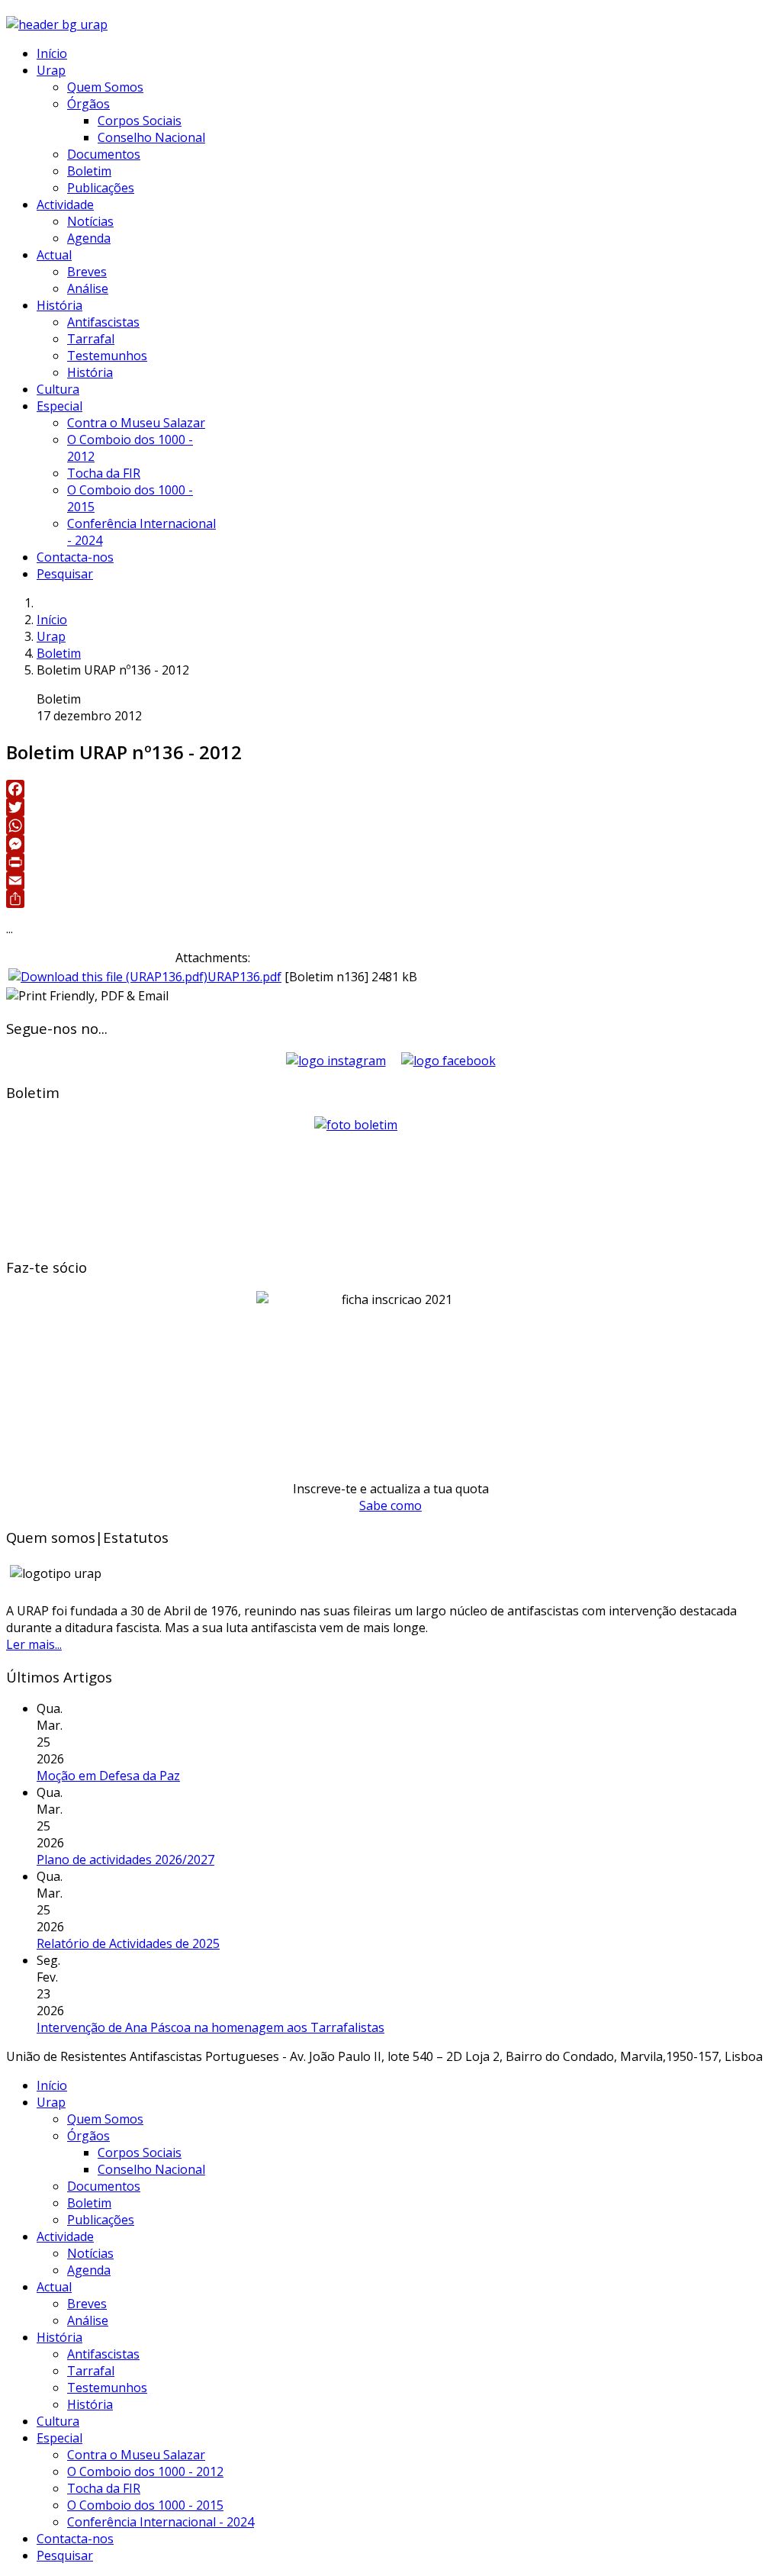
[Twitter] (390, 807)
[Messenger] (390, 844)
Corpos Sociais (140, 121)
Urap (51, 70)
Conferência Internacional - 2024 (161, 2522)
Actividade (65, 204)
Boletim (89, 171)
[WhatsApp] (390, 826)
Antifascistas (103, 322)
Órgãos (88, 104)
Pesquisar (65, 574)
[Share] (390, 899)
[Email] (390, 881)
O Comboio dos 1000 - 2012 (145, 2471)
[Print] (390, 862)
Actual (54, 255)
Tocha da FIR (104, 473)
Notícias (90, 221)
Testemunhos (107, 356)
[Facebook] (390, 789)
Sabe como (390, 1505)
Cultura (58, 389)
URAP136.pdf (244, 977)
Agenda (89, 238)
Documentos (104, 154)
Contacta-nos (75, 557)
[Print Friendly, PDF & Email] (87, 996)
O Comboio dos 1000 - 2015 (145, 2505)
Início (52, 53)
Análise (88, 288)
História (59, 305)
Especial (59, 406)
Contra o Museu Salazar (136, 423)
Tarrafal (91, 339)
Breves (87, 272)
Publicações (101, 188)
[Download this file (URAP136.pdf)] (108, 977)
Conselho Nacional (151, 137)
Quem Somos (105, 87)
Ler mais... (34, 1644)
